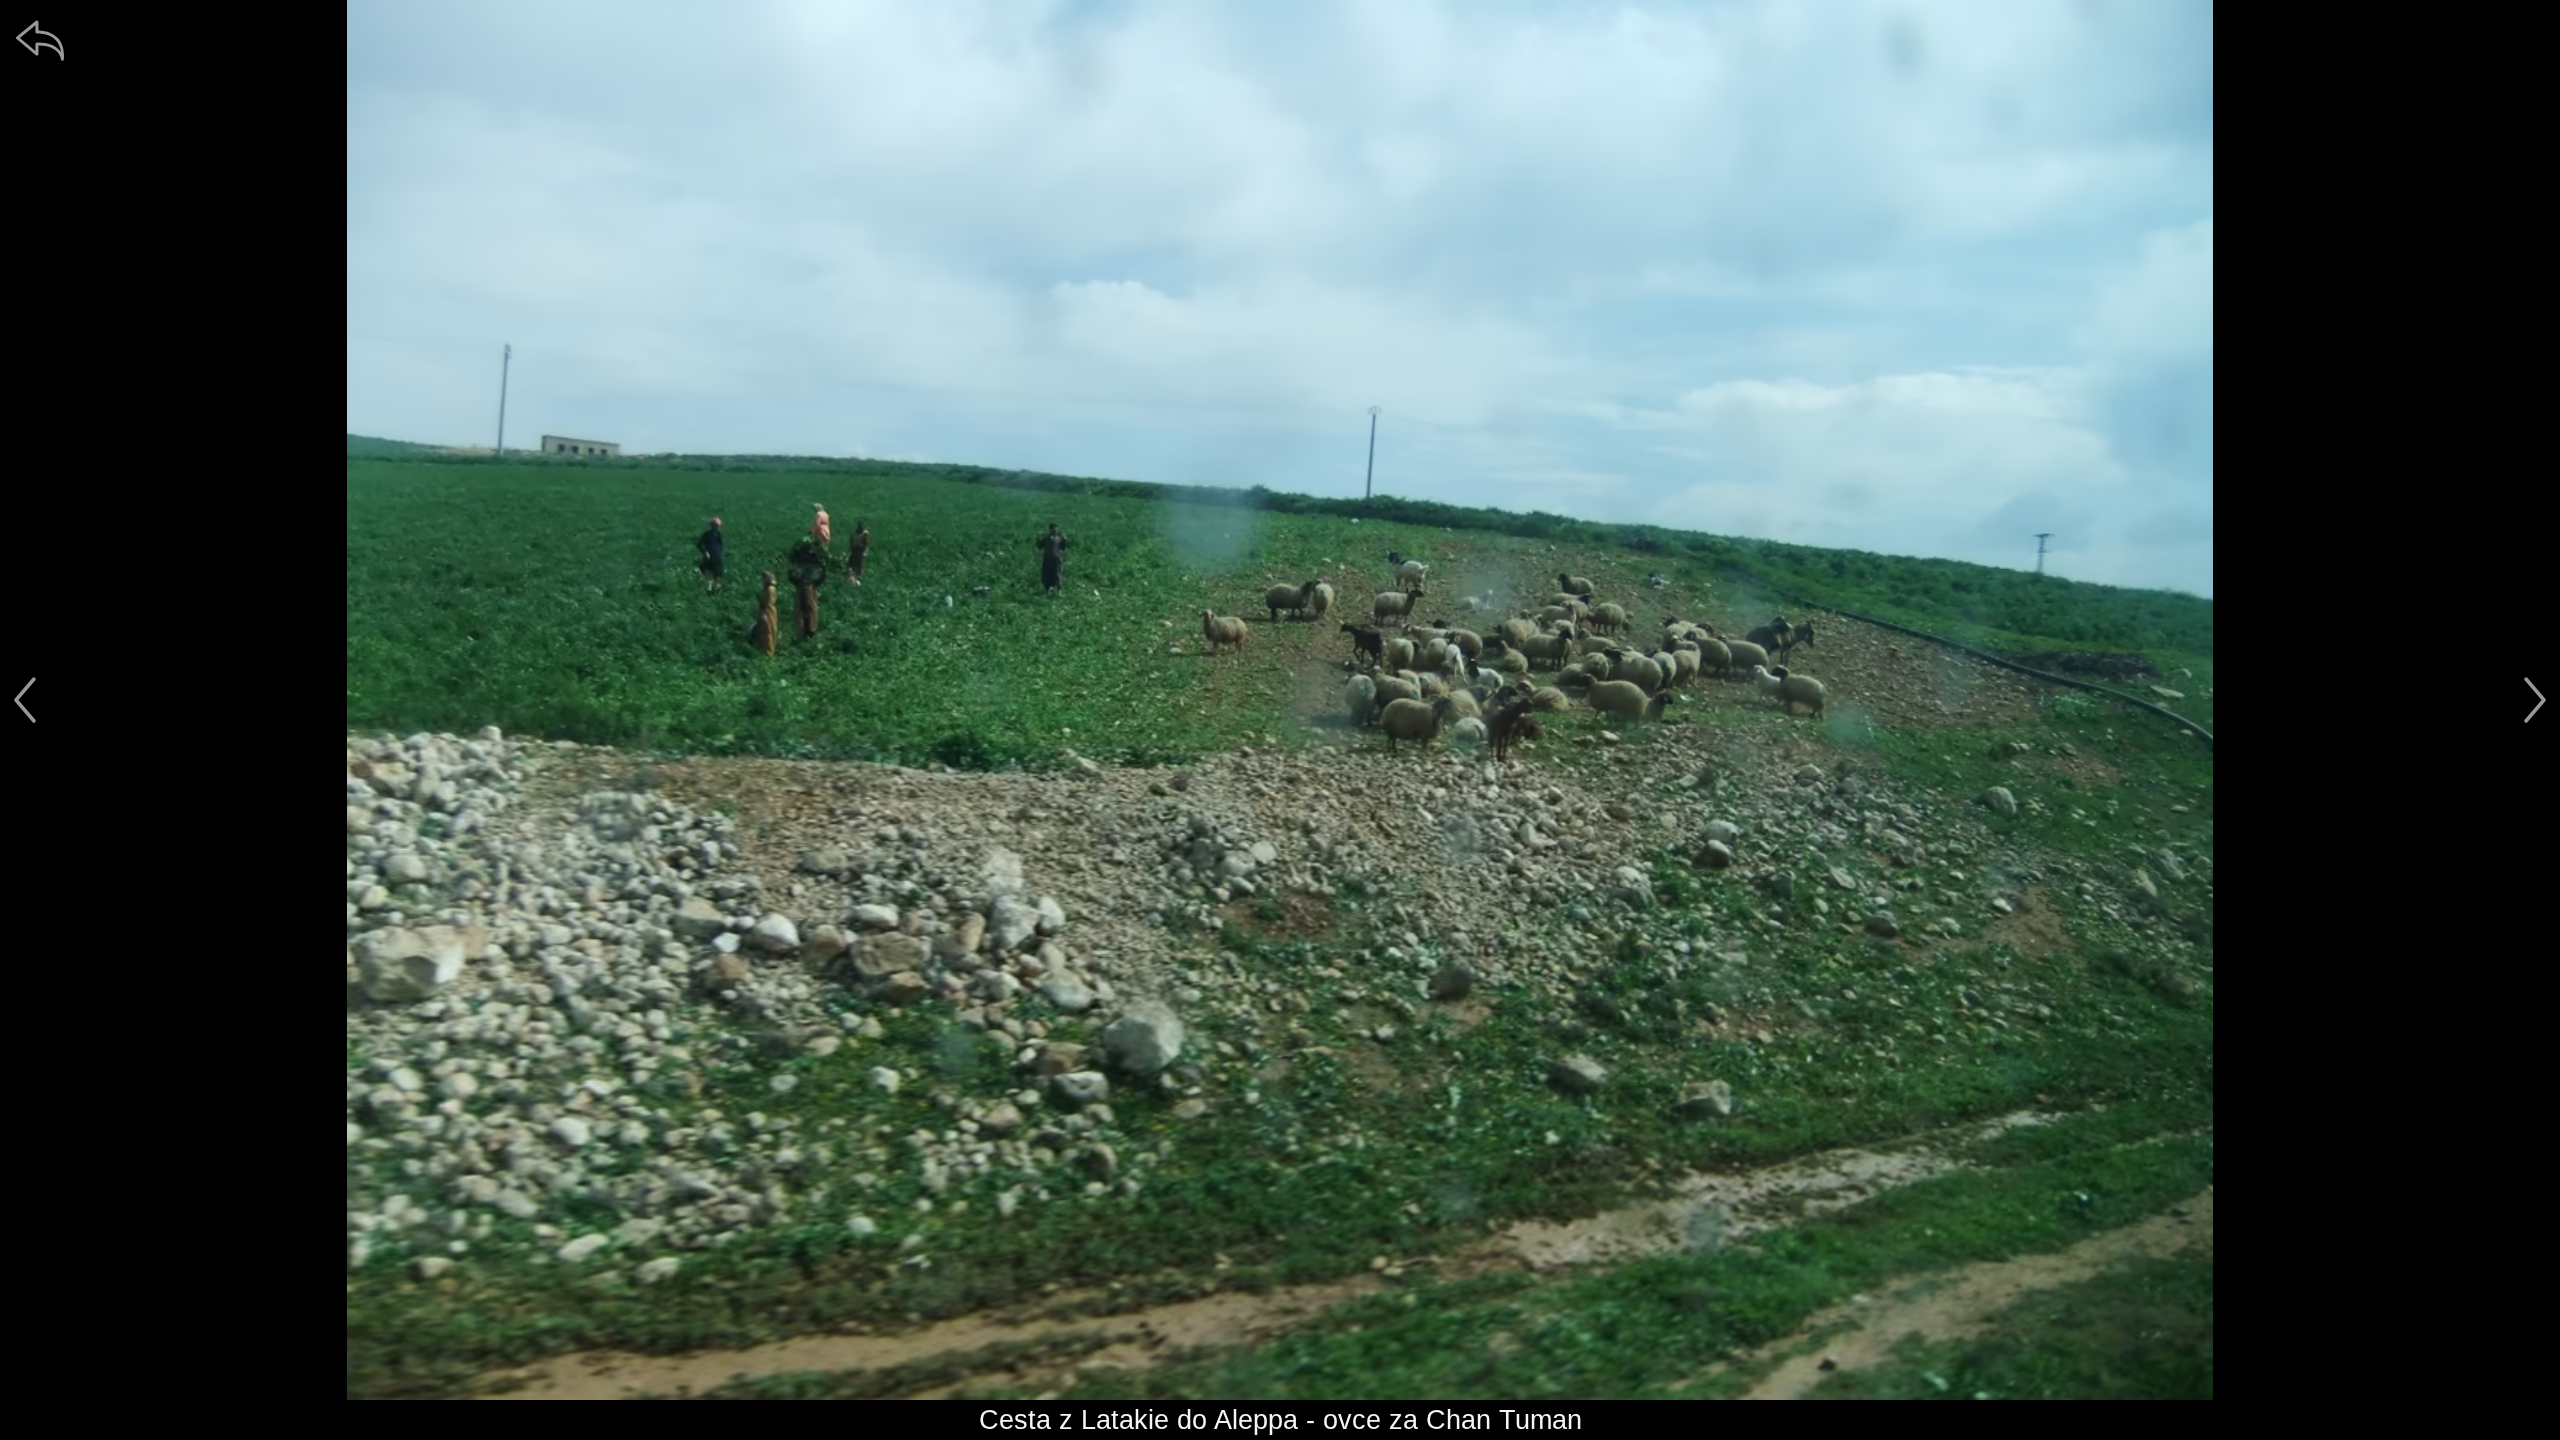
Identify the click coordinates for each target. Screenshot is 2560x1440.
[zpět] (40, 40)
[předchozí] (25, 700)
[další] (2535, 700)
